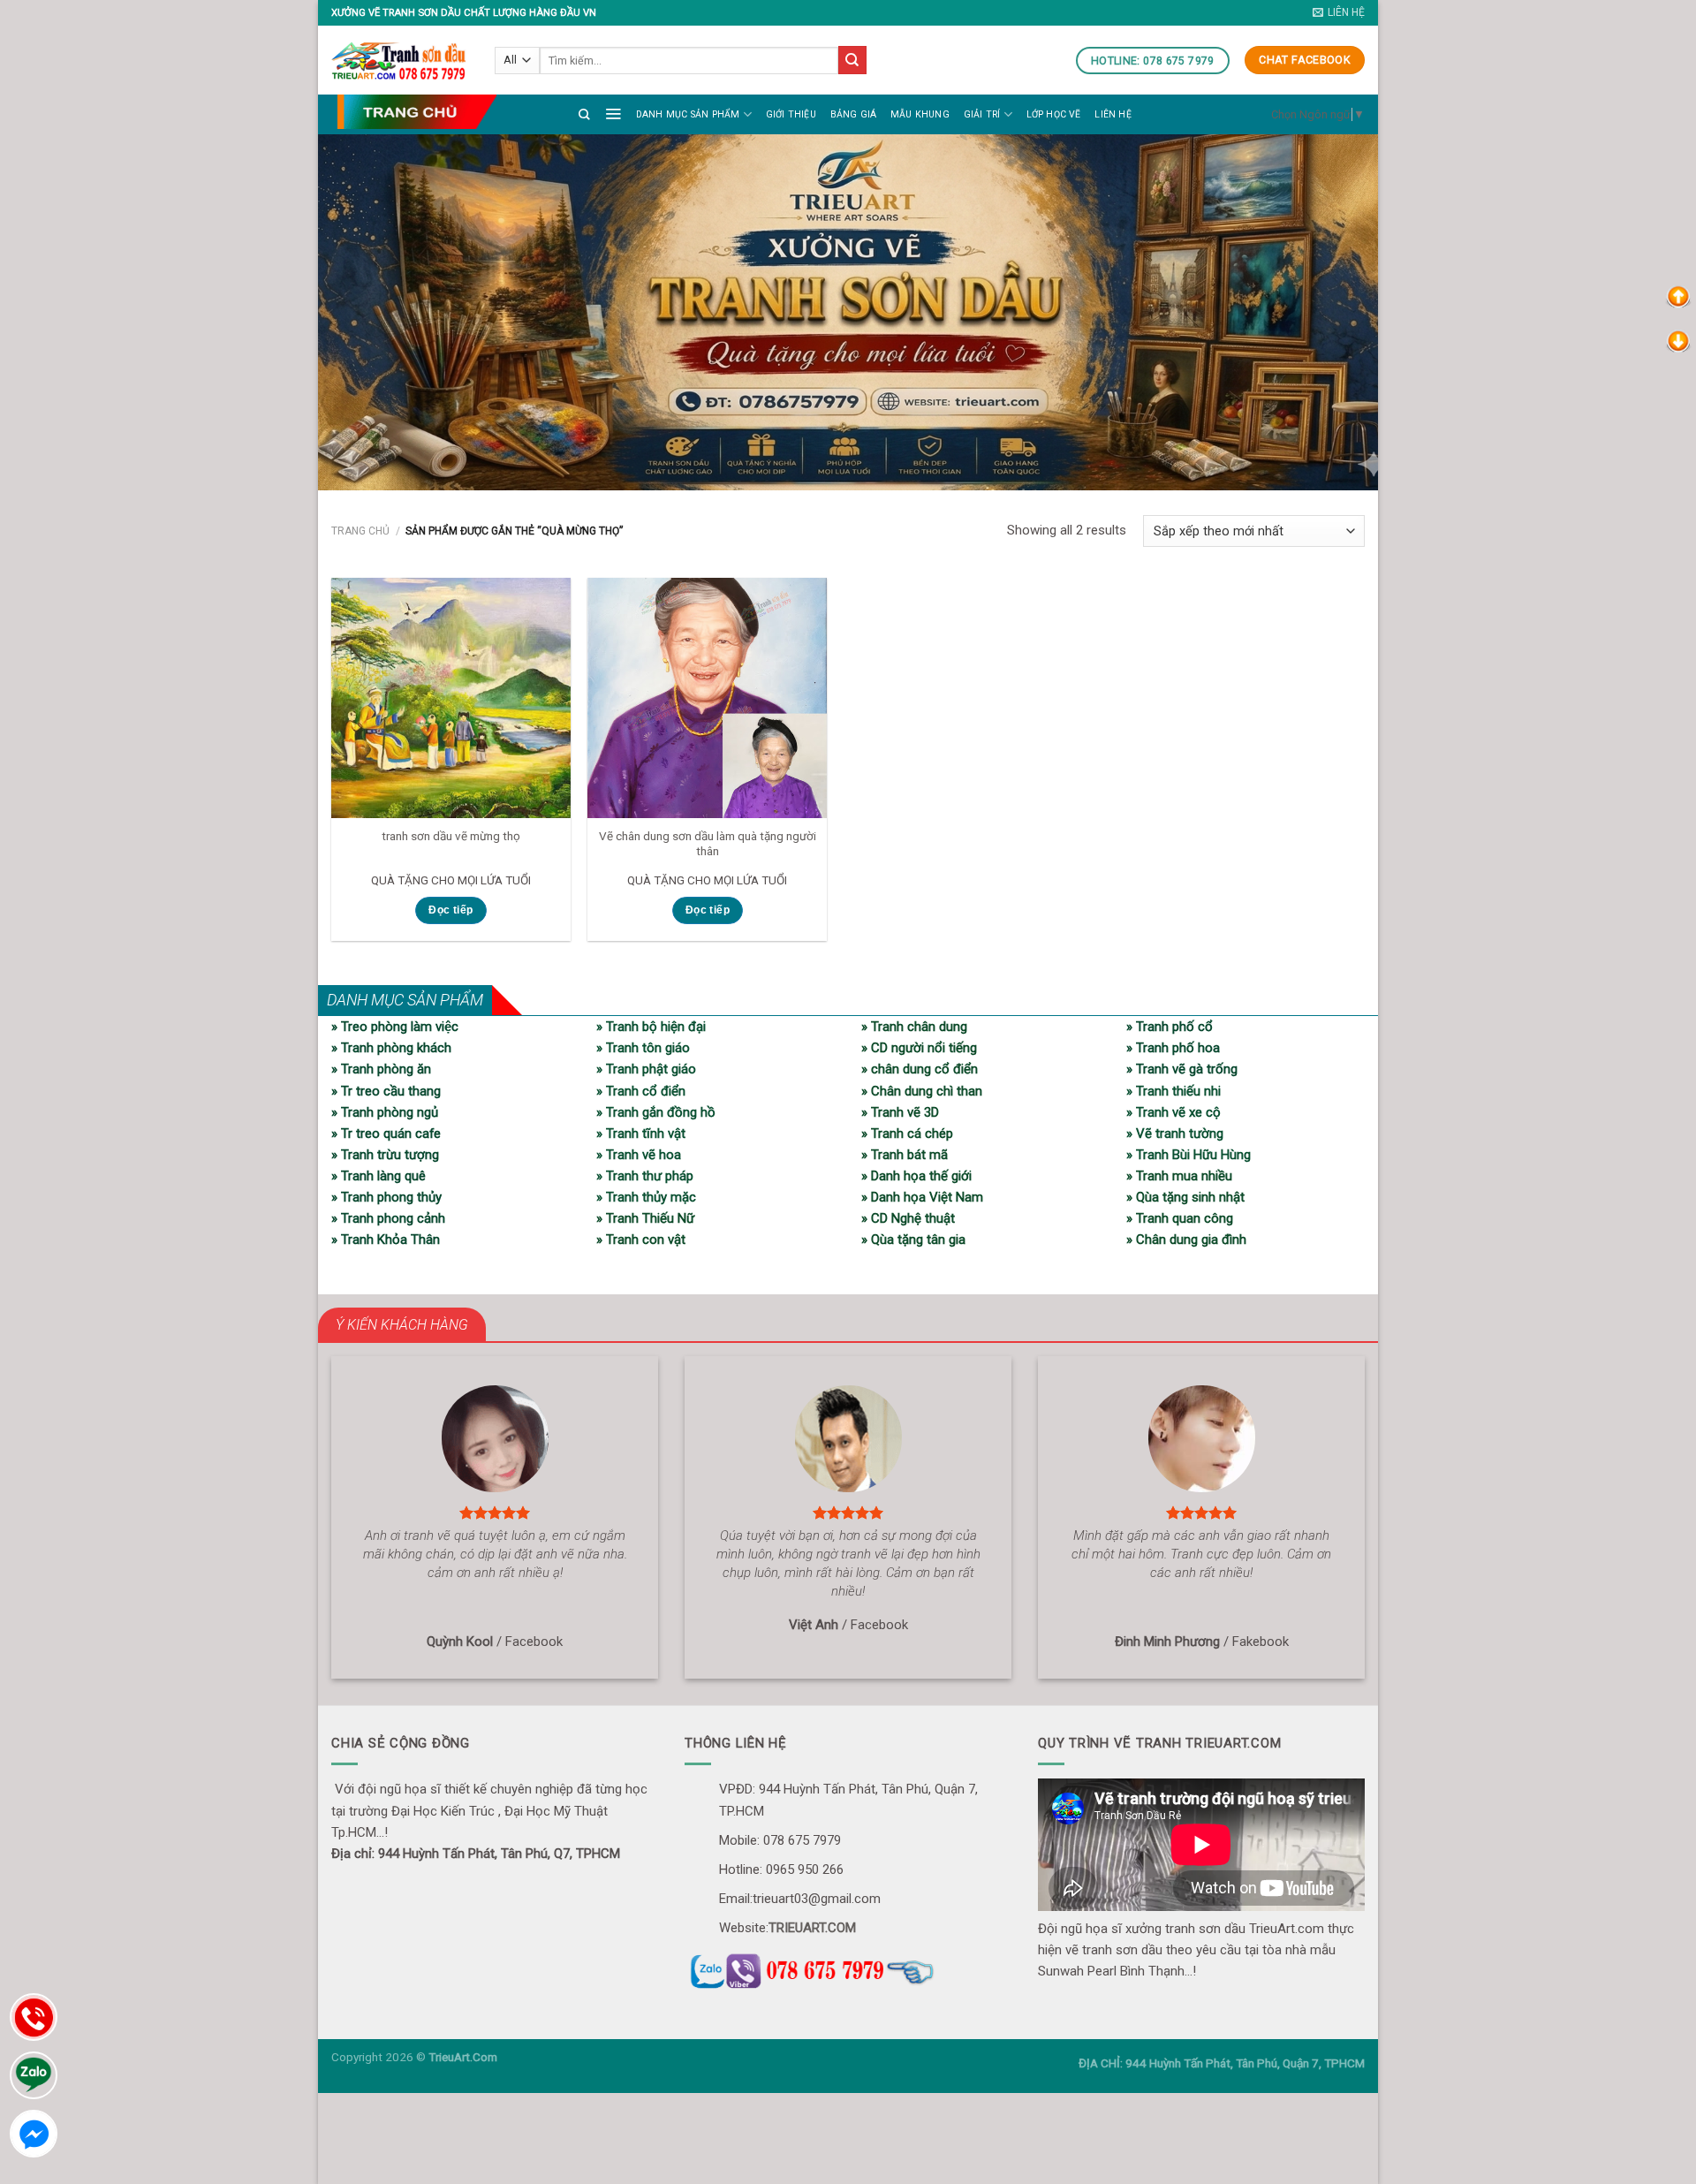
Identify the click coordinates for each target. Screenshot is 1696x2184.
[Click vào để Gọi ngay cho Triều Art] (848, 1968)
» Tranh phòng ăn (381, 1069)
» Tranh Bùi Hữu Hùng (1189, 1155)
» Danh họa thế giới (916, 1176)
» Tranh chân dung (914, 1027)
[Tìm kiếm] (584, 114)
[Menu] (613, 113)
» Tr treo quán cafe (386, 1134)
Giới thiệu (791, 114)
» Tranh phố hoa (1173, 1048)
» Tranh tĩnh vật (641, 1134)
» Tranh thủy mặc (646, 1197)
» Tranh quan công (1180, 1218)
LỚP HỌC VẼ (1054, 114)
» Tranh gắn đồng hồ (656, 1112)
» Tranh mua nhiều (1179, 1176)
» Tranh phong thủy (386, 1197)
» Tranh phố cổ (1170, 1027)
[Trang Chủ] (416, 112)
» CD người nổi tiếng (919, 1048)
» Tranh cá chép (907, 1134)
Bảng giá (854, 114)
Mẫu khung (920, 114)
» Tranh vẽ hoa (639, 1155)
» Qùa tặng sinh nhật (1185, 1197)
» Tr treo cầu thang (386, 1091)
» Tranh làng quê (379, 1176)
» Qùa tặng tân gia (913, 1240)
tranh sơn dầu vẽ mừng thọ (451, 836)
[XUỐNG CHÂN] (1678, 340)
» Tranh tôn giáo (643, 1048)
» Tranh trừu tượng (385, 1155)
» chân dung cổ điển (920, 1069)
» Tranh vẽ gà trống (1182, 1069)
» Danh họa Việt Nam (922, 1197)
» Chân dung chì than (922, 1091)
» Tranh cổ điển (641, 1091)
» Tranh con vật (641, 1240)
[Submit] (852, 60)
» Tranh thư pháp (645, 1176)
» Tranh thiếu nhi (1174, 1091)
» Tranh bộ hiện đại (651, 1027)
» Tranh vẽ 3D (900, 1112)
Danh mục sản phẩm (688, 114)
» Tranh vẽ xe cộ (1174, 1112)
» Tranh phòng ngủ (385, 1112)
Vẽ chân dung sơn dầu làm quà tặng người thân (708, 844)
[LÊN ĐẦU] (1678, 296)
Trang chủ (360, 531)
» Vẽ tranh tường (1175, 1134)
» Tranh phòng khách (391, 1048)
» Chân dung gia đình (1186, 1240)
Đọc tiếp (450, 910)
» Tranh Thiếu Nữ (645, 1218)
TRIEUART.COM (812, 1928)
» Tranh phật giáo (646, 1069)
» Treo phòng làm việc (395, 1027)
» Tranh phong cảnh (388, 1218)
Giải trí (982, 114)
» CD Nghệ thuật (908, 1218)
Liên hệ (1113, 114)
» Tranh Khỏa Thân (386, 1240)
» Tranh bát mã (905, 1155)
